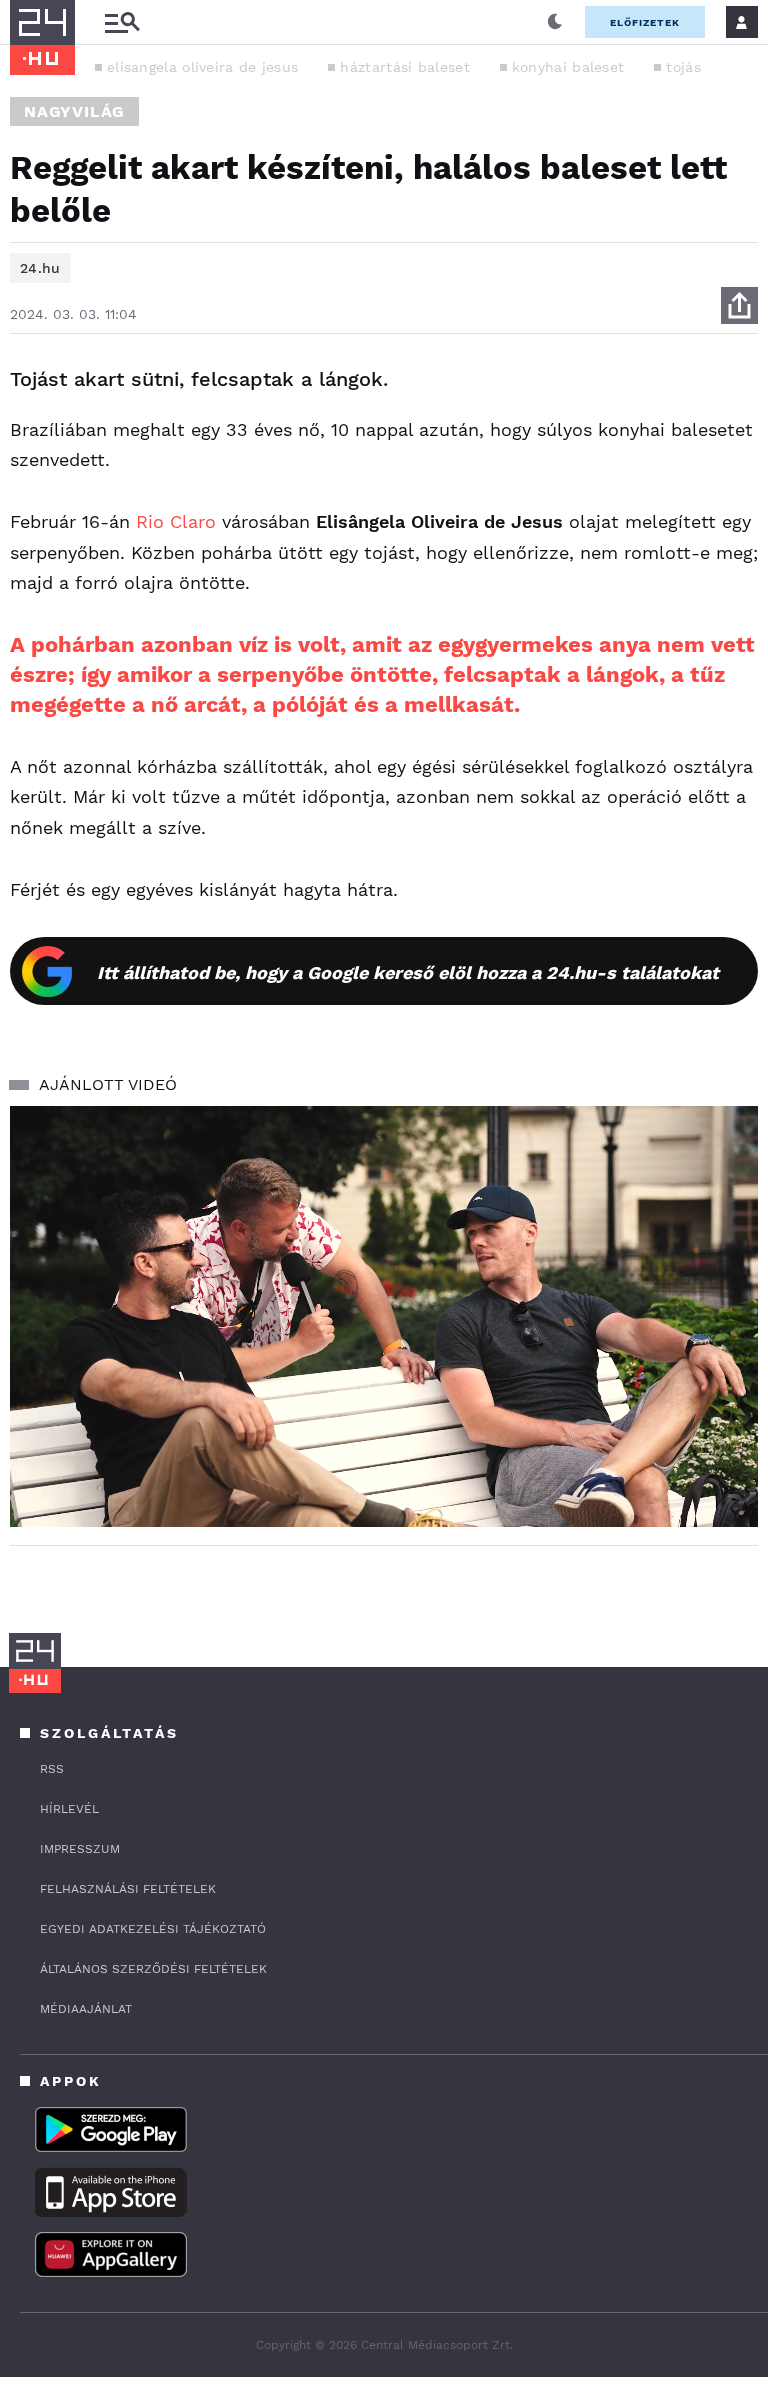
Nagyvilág (74, 111)
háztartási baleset (404, 67)
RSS (52, 1769)
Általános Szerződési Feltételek (153, 1969)
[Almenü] (122, 22)
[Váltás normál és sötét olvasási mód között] (555, 22)
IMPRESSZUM (80, 1849)
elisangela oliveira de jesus (202, 67)
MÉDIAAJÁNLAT (86, 2009)
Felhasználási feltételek (128, 1889)
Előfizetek (645, 22)
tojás (683, 67)
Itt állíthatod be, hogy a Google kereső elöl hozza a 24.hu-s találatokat (408, 972)
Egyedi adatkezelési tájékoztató (153, 1929)
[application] (384, 1316)
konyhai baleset (568, 67)
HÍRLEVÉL (69, 1809)
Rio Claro (176, 521)
